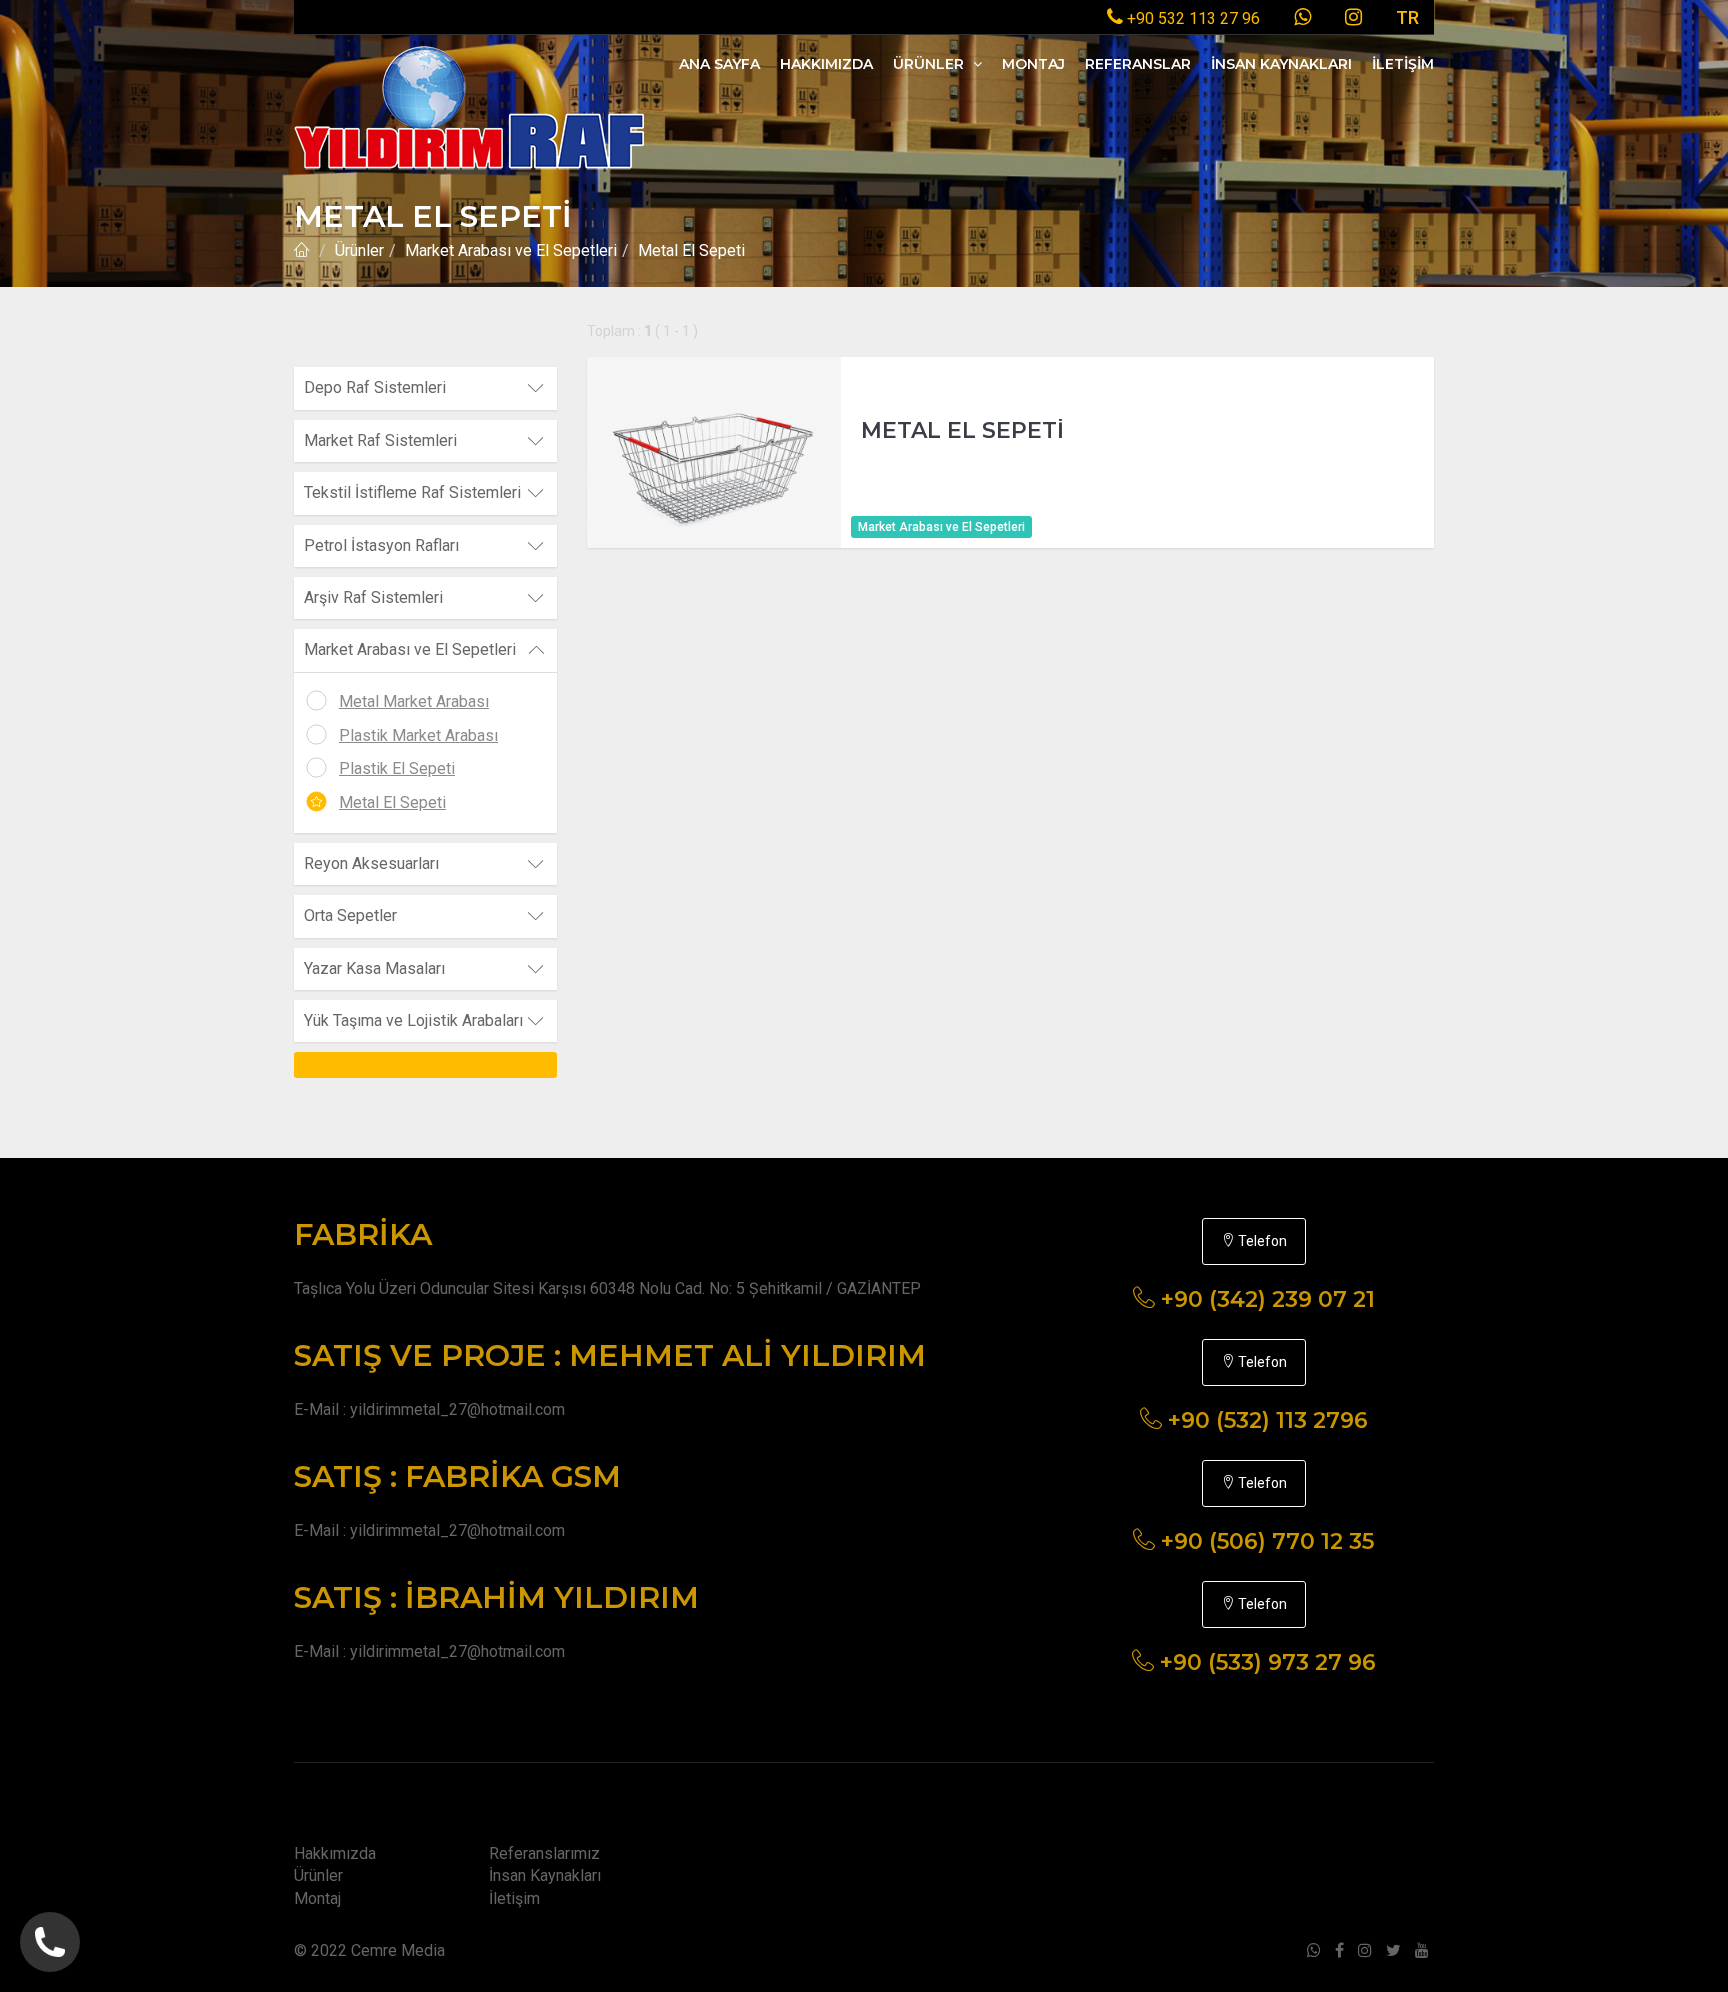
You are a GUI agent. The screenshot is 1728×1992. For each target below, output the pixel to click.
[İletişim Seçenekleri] (50, 1942)
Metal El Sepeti (392, 802)
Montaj (1033, 64)
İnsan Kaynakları (1281, 64)
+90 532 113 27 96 (1191, 18)
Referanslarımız (544, 1853)
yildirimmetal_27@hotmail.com (457, 1409)
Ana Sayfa (719, 64)
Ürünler (930, 64)
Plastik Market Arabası (418, 735)
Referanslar (1138, 64)
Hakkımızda (826, 64)
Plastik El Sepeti (397, 768)
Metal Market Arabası (414, 701)
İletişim (1403, 64)
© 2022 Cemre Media (369, 1950)
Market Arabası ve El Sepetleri (511, 250)
